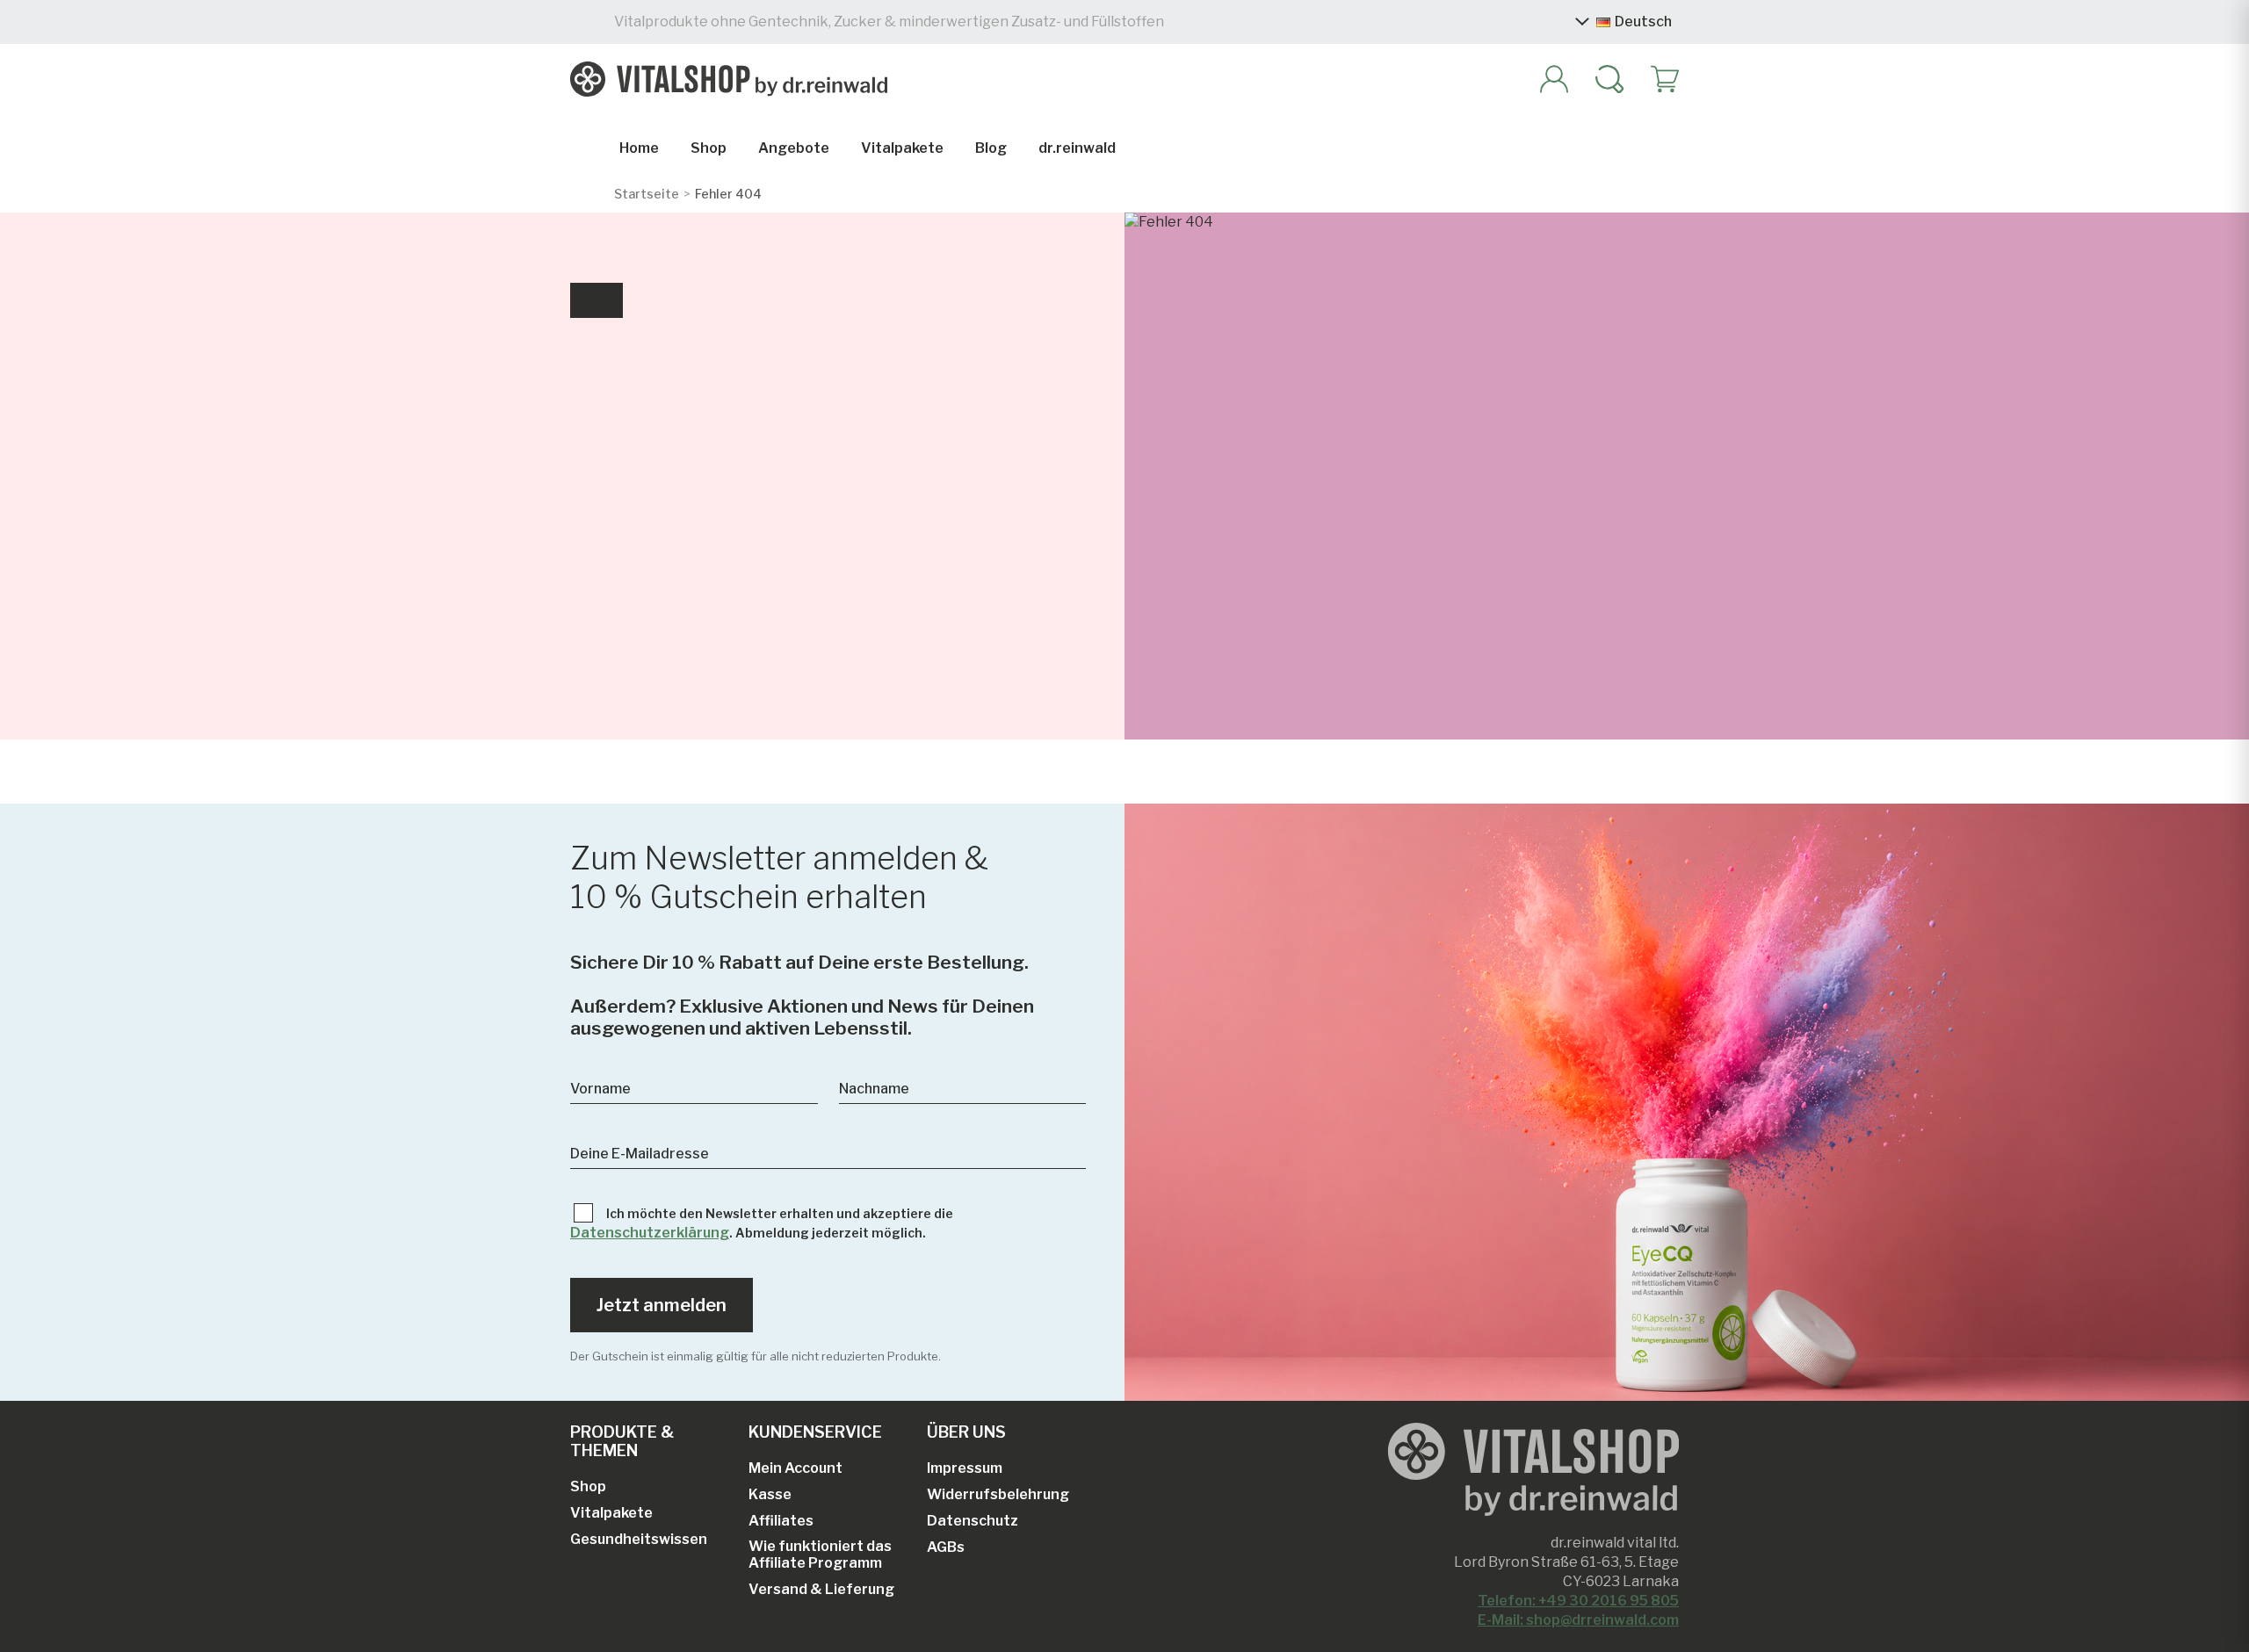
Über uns (966, 1432)
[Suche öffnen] (1602, 79)
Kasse (770, 1494)
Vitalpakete (902, 148)
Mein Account (795, 1468)
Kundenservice (815, 1432)
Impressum (965, 1468)
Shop (709, 148)
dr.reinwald (1077, 148)
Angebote (794, 148)
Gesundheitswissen (639, 1539)
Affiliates (781, 1521)
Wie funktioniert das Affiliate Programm (820, 1555)
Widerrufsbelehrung (998, 1494)
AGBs (946, 1547)
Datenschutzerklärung (650, 1233)
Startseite (647, 194)
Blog (991, 148)
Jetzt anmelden (662, 1305)
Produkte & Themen (622, 1441)
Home (639, 148)
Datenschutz (973, 1521)
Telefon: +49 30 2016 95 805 (1578, 1601)
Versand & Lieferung (821, 1589)
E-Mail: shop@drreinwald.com (1578, 1620)
